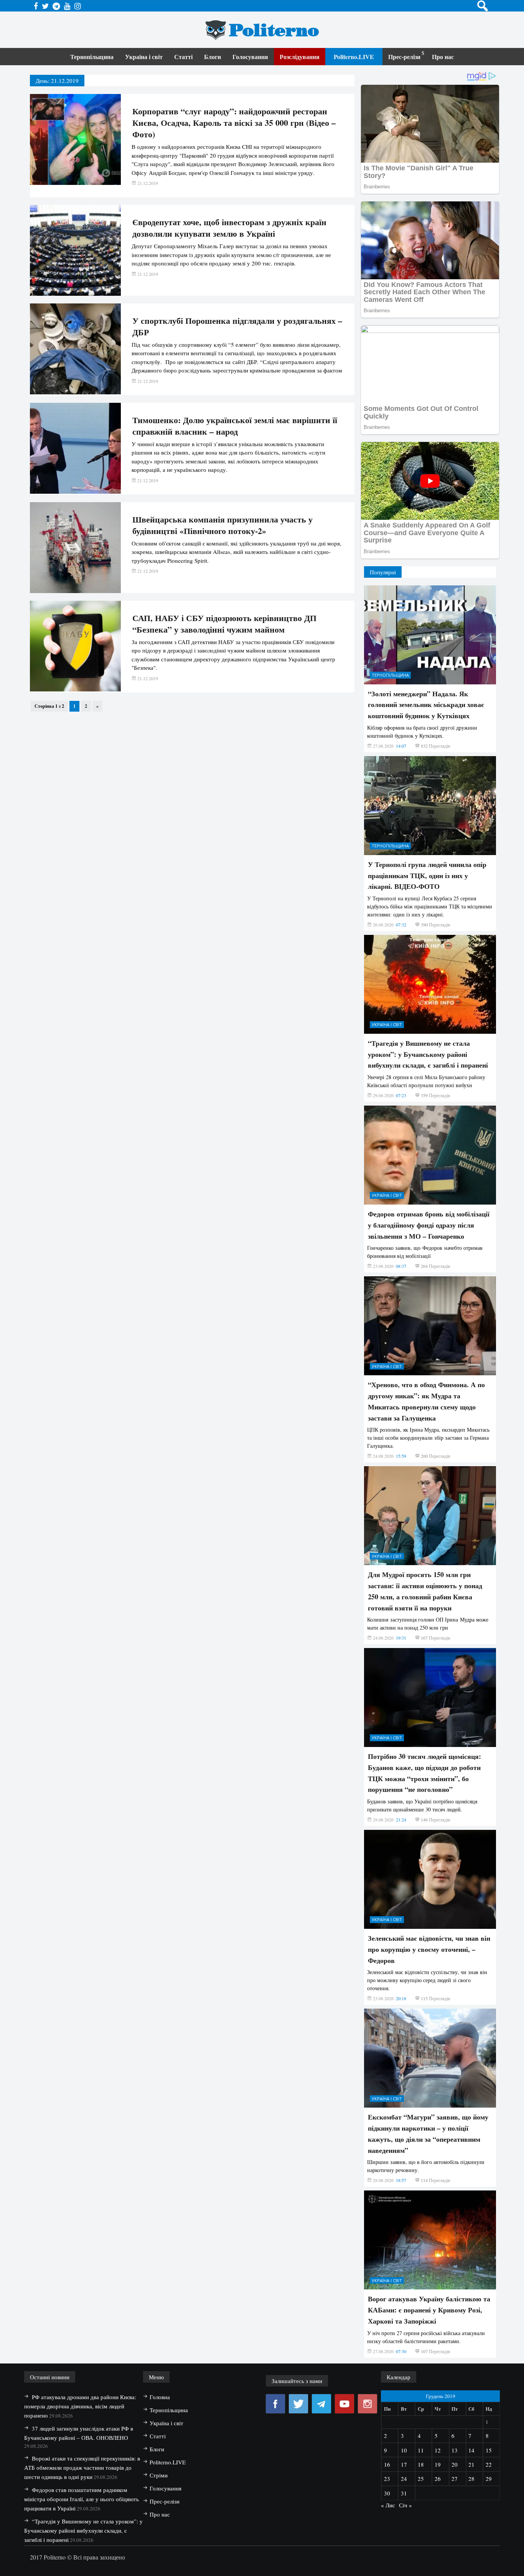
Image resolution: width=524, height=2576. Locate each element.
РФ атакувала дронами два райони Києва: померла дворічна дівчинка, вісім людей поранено (80, 2406)
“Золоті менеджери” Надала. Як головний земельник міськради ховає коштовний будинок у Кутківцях (426, 705)
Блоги (213, 57)
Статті (183, 57)
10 (404, 2450)
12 (438, 2450)
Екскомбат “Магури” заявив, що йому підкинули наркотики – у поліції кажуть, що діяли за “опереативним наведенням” (428, 2133)
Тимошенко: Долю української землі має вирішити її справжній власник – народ (235, 426)
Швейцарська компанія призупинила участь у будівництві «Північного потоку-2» (222, 525)
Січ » (405, 2505)
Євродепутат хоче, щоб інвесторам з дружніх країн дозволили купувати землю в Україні (229, 228)
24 (404, 2479)
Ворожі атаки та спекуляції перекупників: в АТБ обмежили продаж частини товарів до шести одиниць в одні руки (82, 2467)
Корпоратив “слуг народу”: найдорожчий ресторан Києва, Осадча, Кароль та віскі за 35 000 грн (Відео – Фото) (234, 123)
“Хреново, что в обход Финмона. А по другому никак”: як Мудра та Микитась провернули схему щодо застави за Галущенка (426, 1401)
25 (421, 2479)
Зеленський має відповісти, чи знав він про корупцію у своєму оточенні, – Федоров (429, 1949)
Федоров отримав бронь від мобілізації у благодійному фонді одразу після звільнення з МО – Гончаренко (429, 1225)
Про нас (443, 57)
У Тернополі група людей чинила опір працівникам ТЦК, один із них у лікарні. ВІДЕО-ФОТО (427, 875)
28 (471, 2479)
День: (57, 81)
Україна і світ (144, 57)
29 (489, 2479)
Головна (160, 2397)
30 (387, 2493)
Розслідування (300, 57)
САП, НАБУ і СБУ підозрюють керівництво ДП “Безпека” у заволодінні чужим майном (224, 624)
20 (455, 2464)
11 (421, 2450)
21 (471, 2464)
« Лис (388, 2505)
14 (471, 2450)
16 (387, 2464)
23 (387, 2479)
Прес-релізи (404, 57)
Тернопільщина (92, 57)
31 (404, 2493)
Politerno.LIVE (354, 57)
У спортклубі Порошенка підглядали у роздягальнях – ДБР (237, 326)
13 (455, 2450)
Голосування (250, 57)
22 (489, 2464)
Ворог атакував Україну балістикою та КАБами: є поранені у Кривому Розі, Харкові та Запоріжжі (429, 2310)
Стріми (159, 2475)
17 (404, 2464)
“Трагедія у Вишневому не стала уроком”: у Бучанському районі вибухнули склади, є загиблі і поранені (428, 1054)
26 (438, 2479)
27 (455, 2479)
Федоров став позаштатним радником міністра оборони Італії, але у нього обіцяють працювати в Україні (82, 2499)
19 (438, 2464)
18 (421, 2464)
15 (489, 2450)
